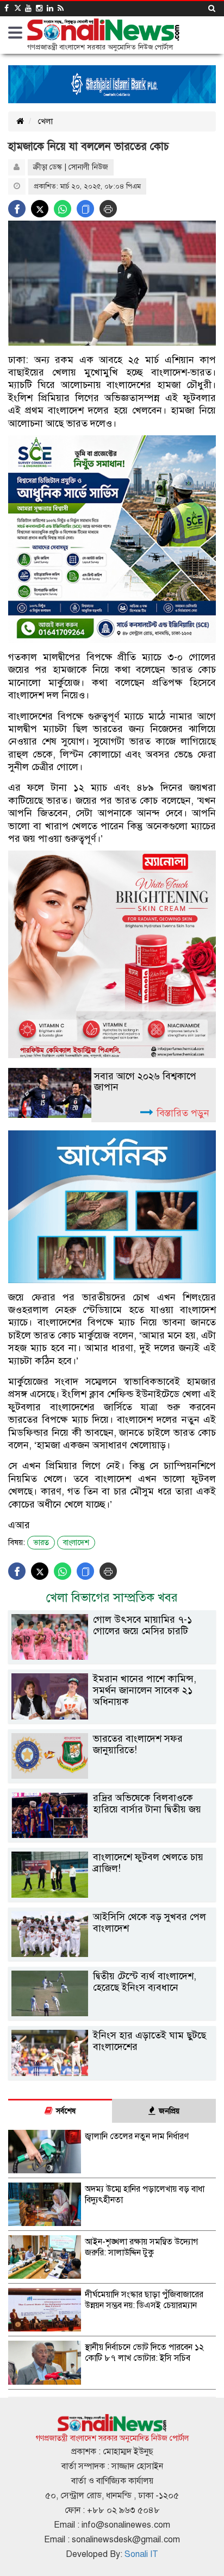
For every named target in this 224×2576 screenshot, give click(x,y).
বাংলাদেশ (76, 1543)
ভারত (41, 1543)
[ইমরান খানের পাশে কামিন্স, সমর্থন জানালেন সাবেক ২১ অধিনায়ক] (112, 1717)
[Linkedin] (50, 8)
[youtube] (28, 8)
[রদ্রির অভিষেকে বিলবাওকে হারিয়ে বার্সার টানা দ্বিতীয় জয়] (112, 1836)
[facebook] (7, 8)
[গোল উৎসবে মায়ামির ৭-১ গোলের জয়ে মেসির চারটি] (112, 1657)
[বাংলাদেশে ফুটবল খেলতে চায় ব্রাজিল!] (112, 1895)
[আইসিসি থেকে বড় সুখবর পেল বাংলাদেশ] (112, 1955)
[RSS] (61, 8)
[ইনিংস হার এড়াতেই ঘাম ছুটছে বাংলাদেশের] (112, 2074)
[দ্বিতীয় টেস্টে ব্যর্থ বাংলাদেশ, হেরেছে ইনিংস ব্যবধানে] (112, 2014)
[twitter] (17, 8)
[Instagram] (39, 8)
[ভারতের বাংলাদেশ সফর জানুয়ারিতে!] (112, 1776)
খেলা (45, 121)
